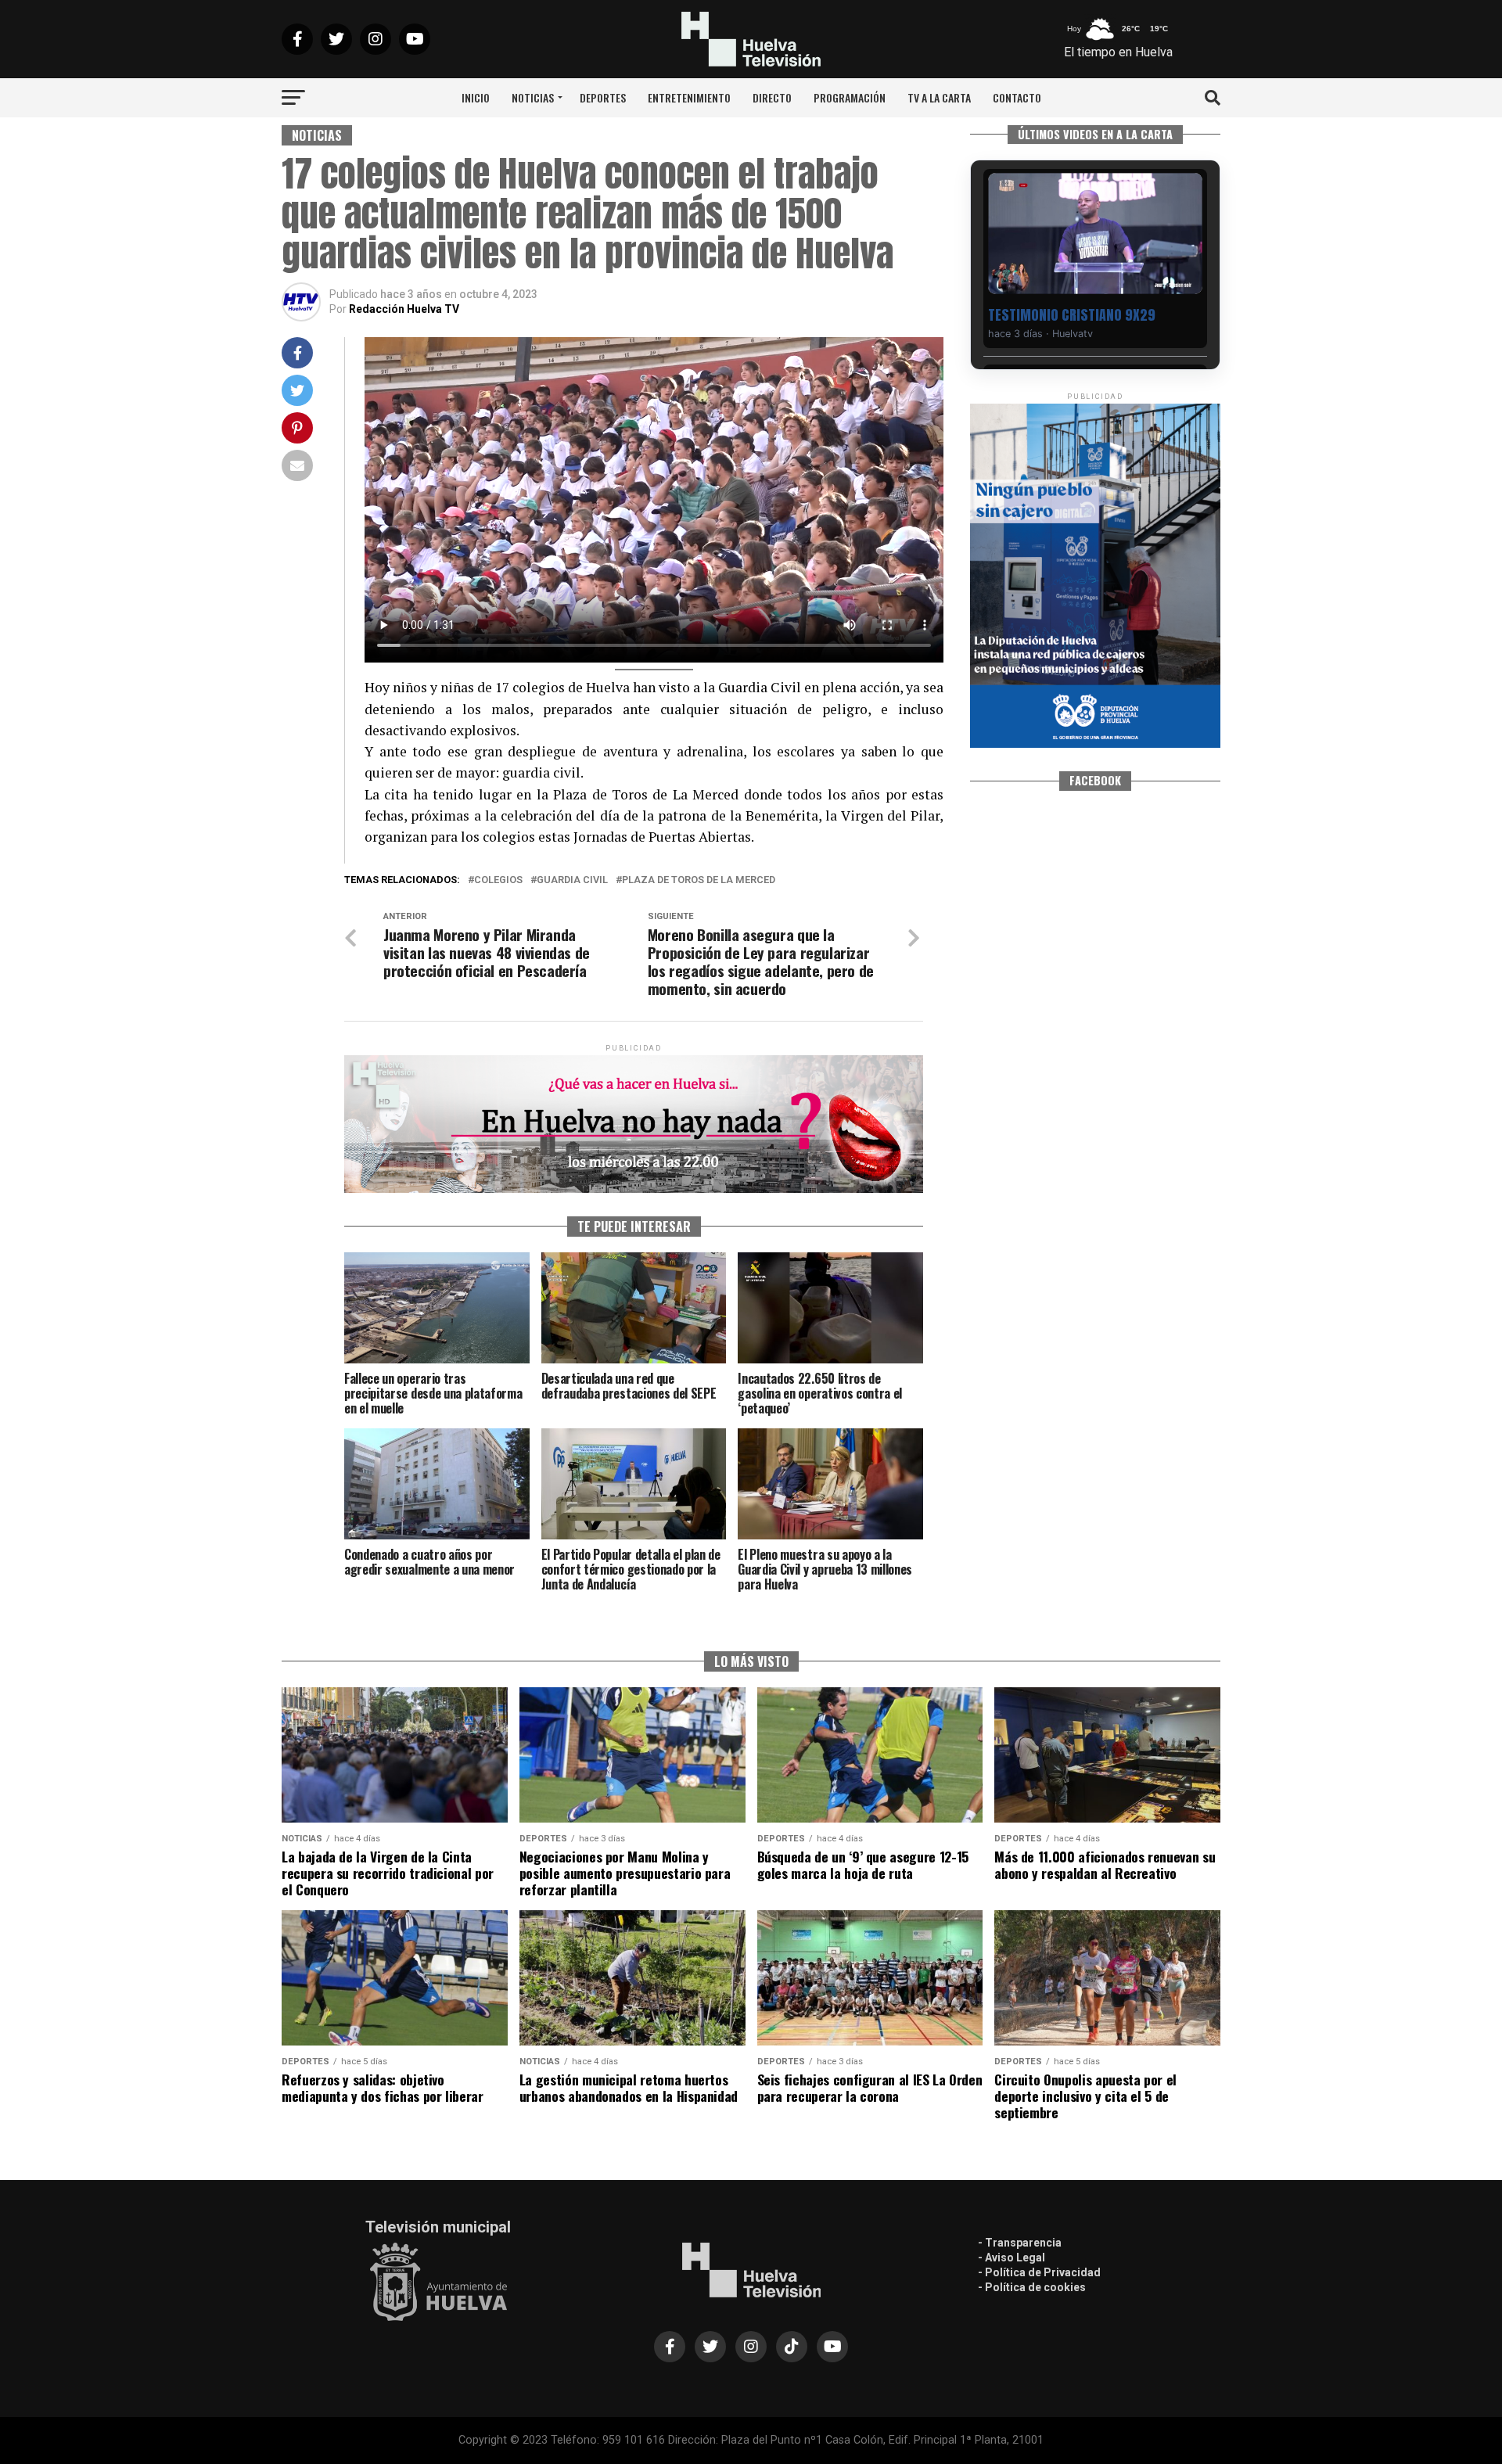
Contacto (1017, 97)
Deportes (603, 97)
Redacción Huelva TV (404, 309)
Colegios (498, 880)
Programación (850, 97)
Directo (772, 97)
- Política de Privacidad (1039, 2272)
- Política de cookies (1032, 2287)
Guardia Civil (572, 880)
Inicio (476, 97)
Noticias (533, 97)
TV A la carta (939, 97)
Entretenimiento (689, 97)
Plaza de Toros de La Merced (699, 880)
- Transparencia (1020, 2243)
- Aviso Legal (1012, 2257)
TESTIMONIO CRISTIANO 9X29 (1072, 315)
